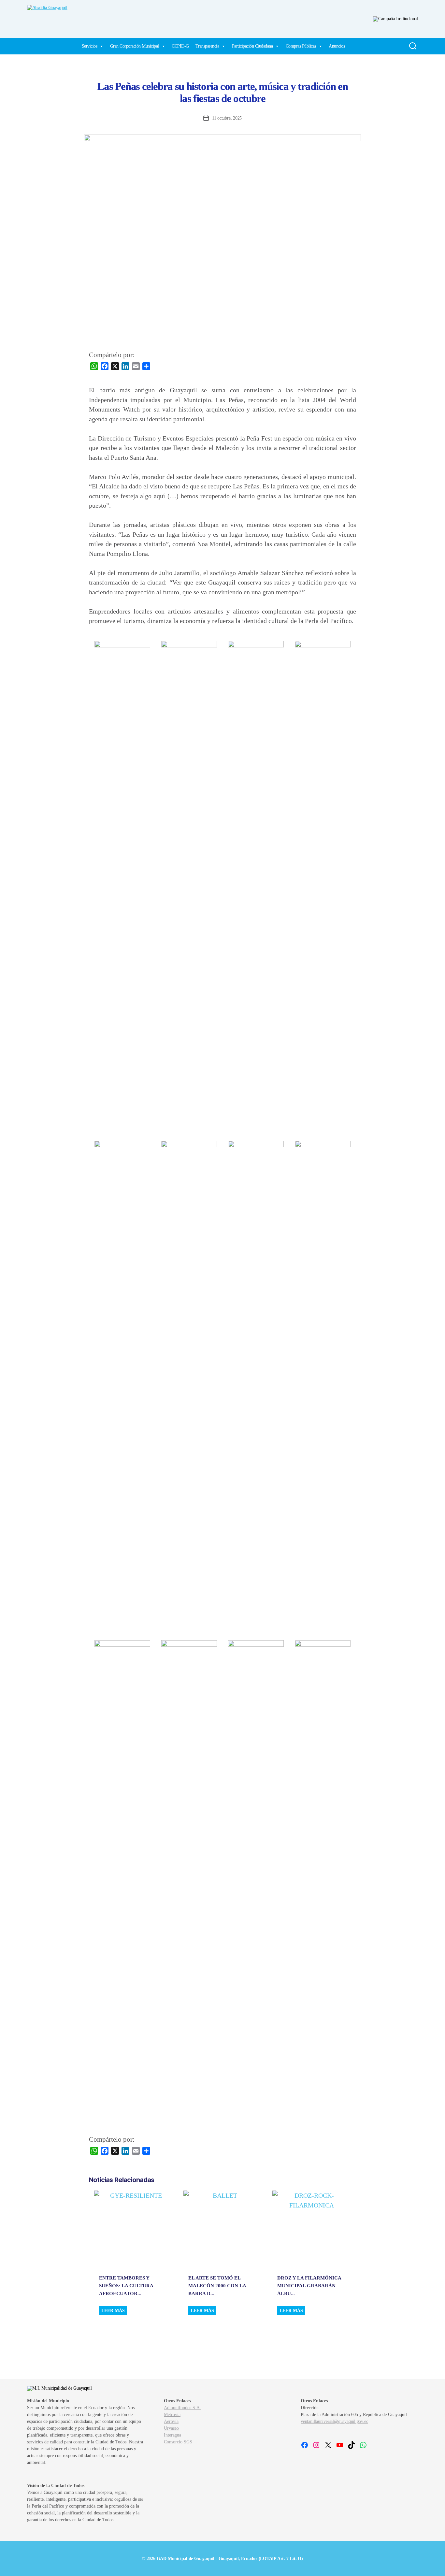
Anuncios (337, 46)
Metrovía (172, 2415)
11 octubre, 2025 (227, 118)
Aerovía (171, 2421)
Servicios (90, 46)
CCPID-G (180, 46)
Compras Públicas (301, 46)
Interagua (172, 2435)
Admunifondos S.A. (182, 2408)
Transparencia (207, 46)
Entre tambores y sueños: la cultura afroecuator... (126, 2286)
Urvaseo (171, 2428)
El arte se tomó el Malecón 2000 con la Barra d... (217, 2286)
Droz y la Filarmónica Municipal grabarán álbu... (309, 2286)
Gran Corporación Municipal (135, 46)
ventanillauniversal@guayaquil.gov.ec (334, 2421)
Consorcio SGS (178, 2442)
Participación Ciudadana (252, 46)
